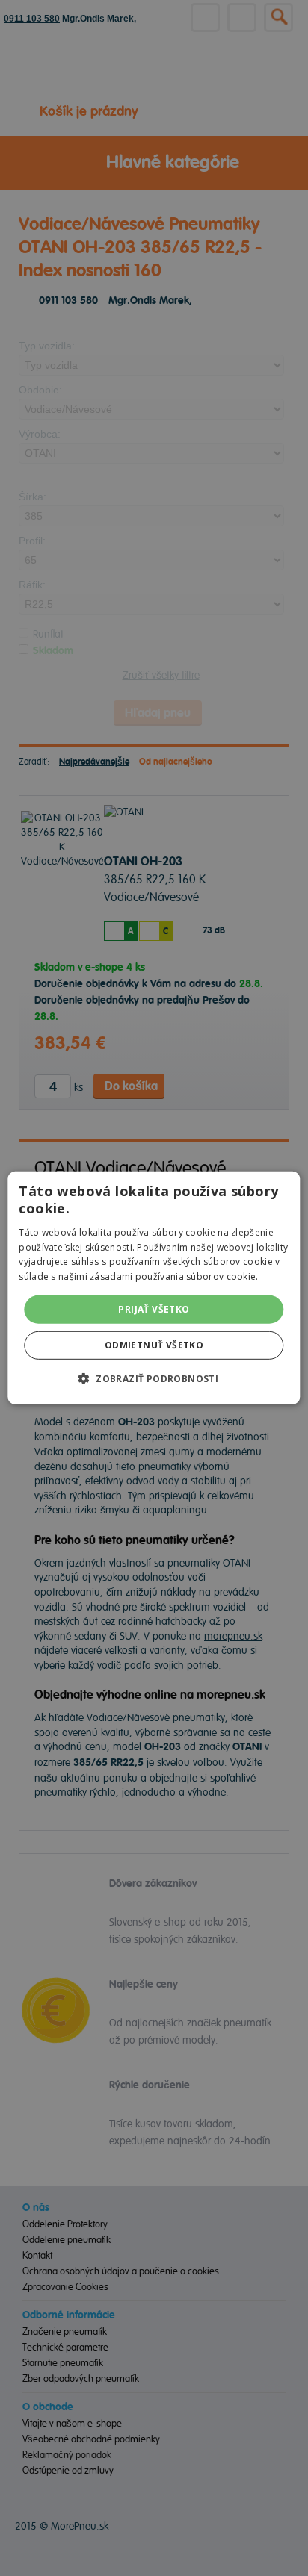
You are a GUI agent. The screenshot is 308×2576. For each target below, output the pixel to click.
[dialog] (154, 1288)
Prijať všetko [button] (154, 1309)
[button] (154, 1378)
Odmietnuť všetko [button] (154, 1345)
